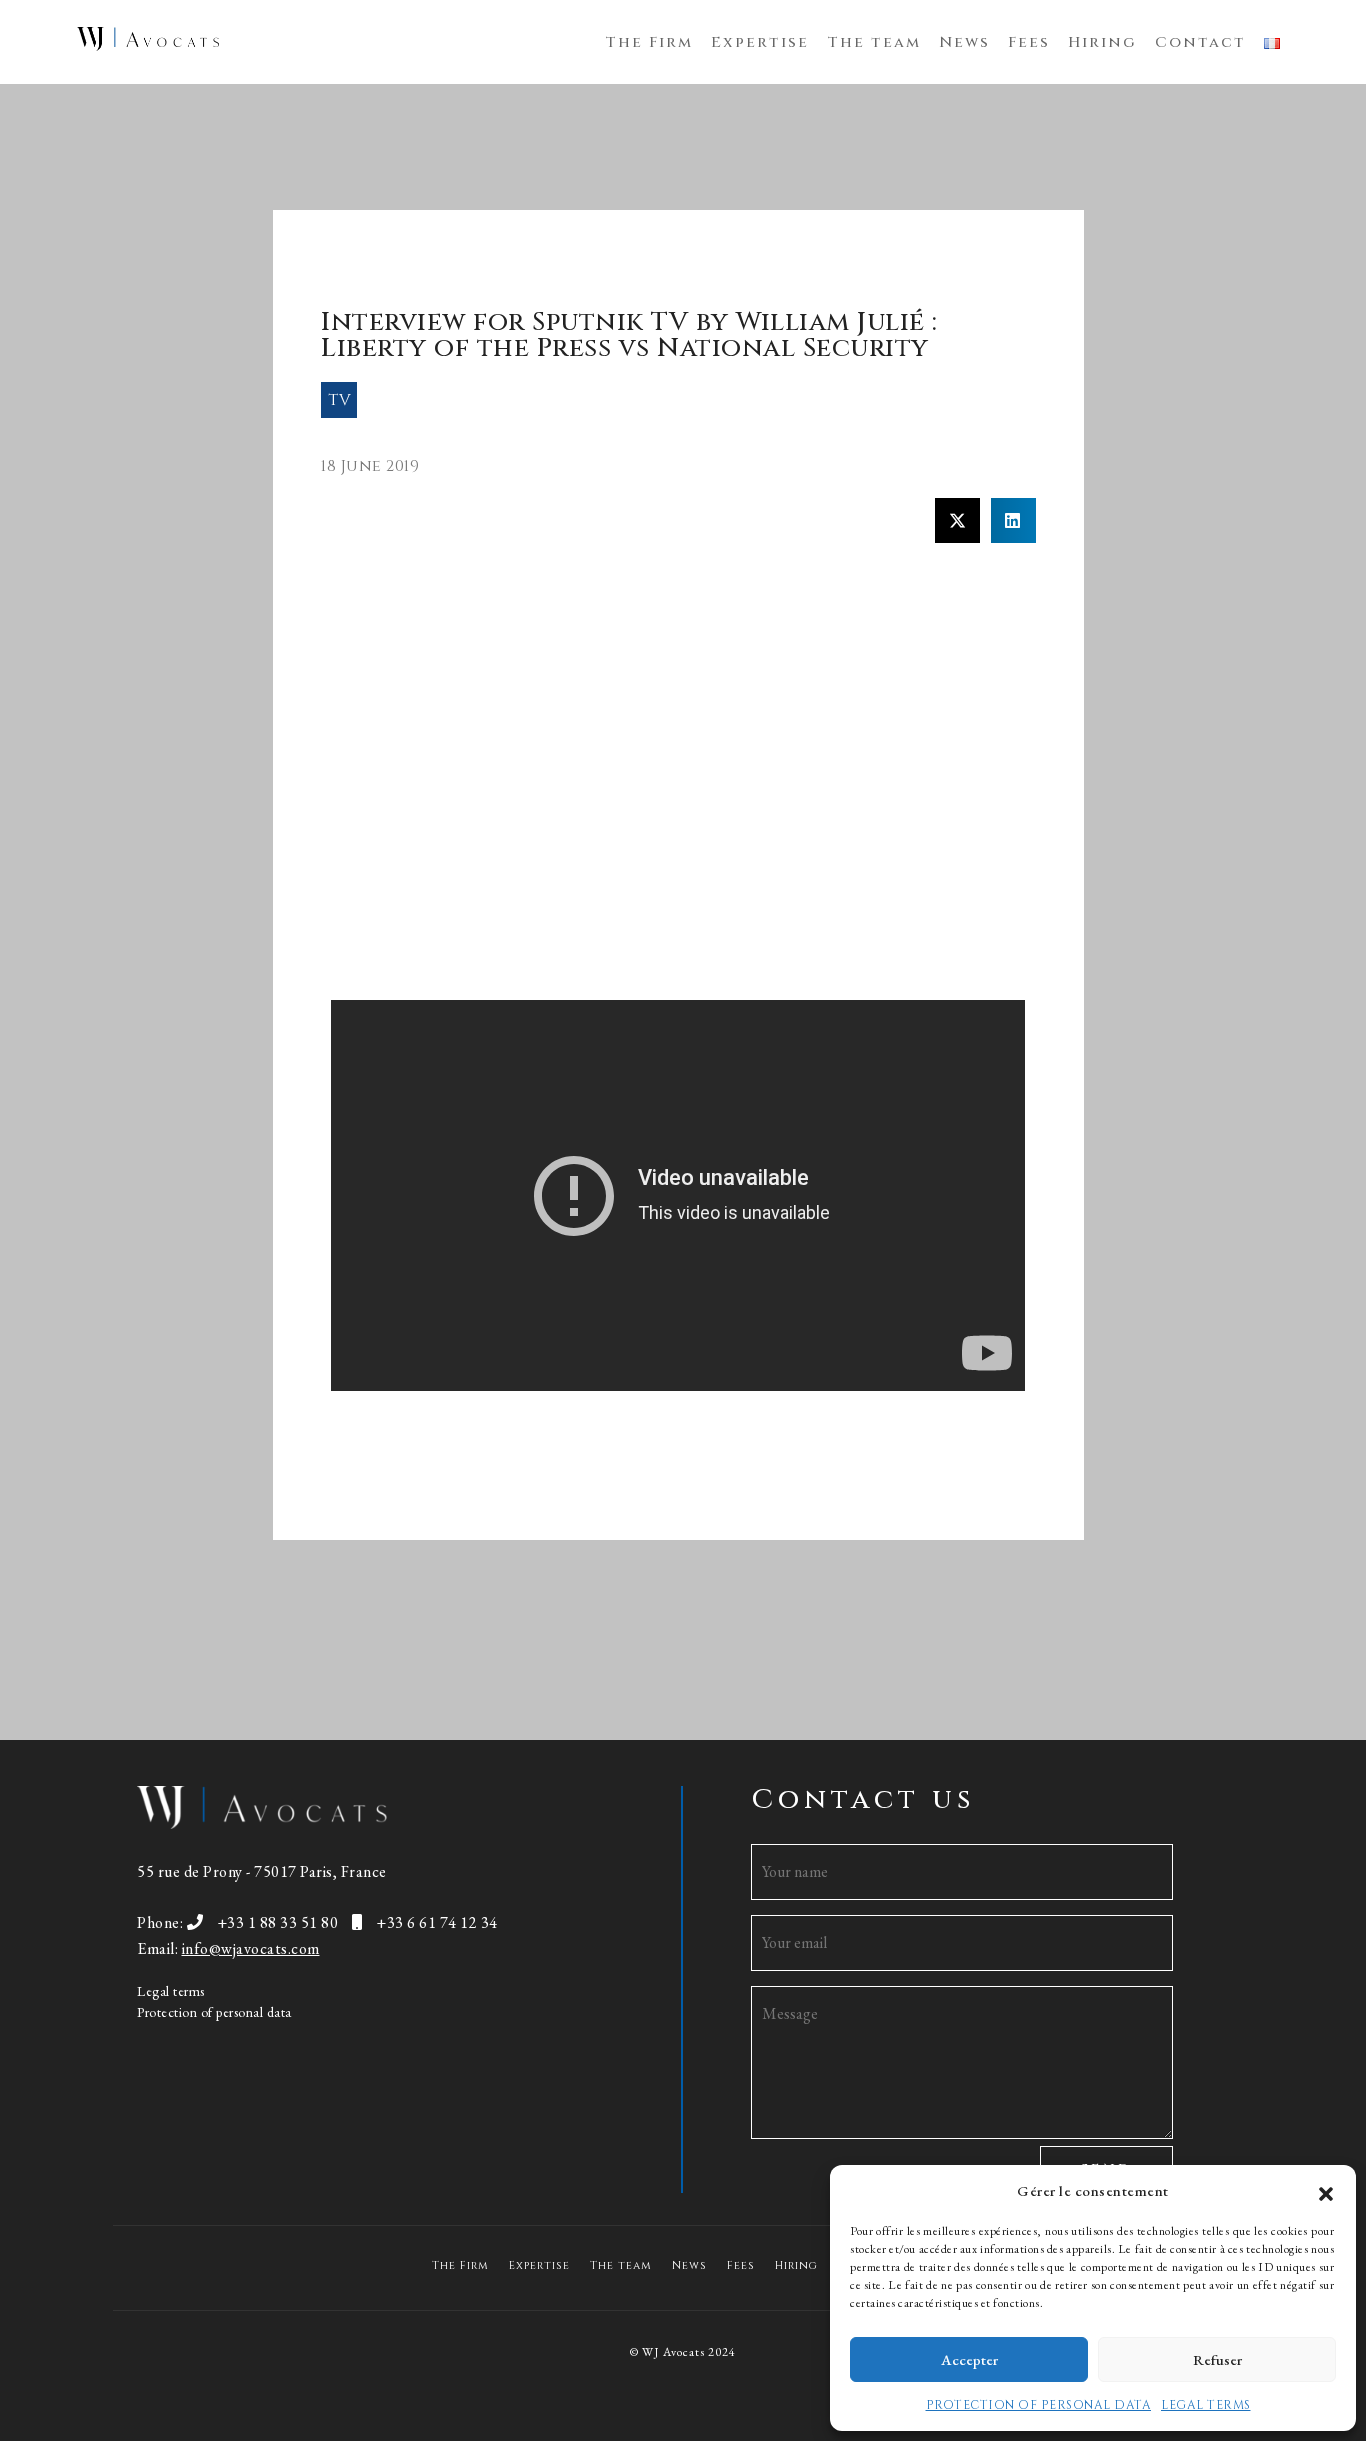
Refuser (1217, 2359)
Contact (1200, 42)
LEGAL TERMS (1206, 2405)
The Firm (649, 42)
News (964, 42)
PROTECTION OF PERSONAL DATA (1039, 2405)
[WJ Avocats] (148, 39)
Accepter (969, 2359)
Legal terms (171, 1991)
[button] (1326, 2191)
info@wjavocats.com (251, 1948)
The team (874, 42)
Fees (1029, 42)
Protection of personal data (214, 2012)
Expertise (760, 42)
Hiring (1102, 42)
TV (339, 400)
